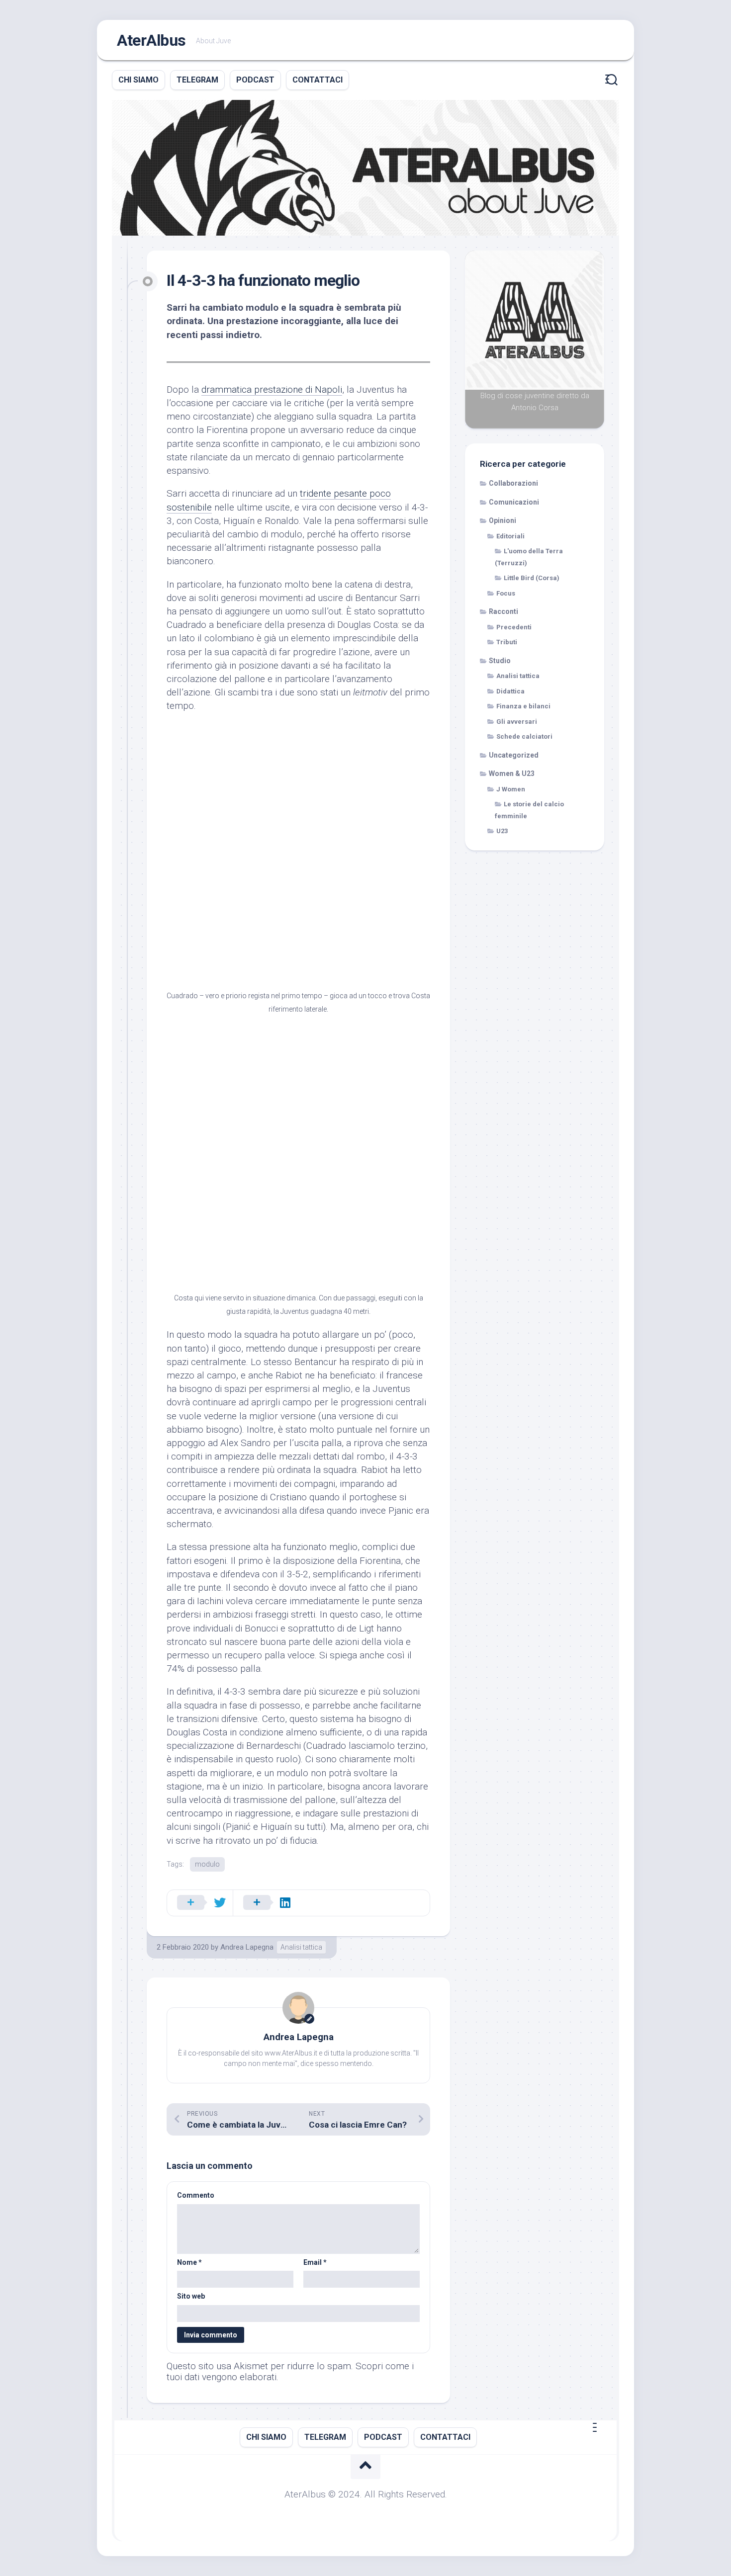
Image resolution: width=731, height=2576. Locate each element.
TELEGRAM (197, 80)
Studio (500, 661)
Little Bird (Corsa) (532, 578)
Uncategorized (514, 755)
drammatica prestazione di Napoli (272, 389)
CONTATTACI (318, 80)
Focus (506, 593)
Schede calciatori (524, 736)
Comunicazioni (514, 502)
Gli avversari (517, 722)
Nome (189, 2262)
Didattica (510, 691)
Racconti (503, 611)
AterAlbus (151, 40)
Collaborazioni (513, 483)
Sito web (191, 2296)
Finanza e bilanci (523, 706)
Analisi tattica (301, 1947)
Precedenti (514, 627)
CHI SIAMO (138, 80)
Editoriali (510, 536)
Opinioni (503, 520)
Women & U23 (512, 773)
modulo (207, 1864)
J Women (511, 789)
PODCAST (255, 80)
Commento (196, 2195)
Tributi (507, 642)
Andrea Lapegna (247, 1947)
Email (315, 2262)
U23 (502, 831)
